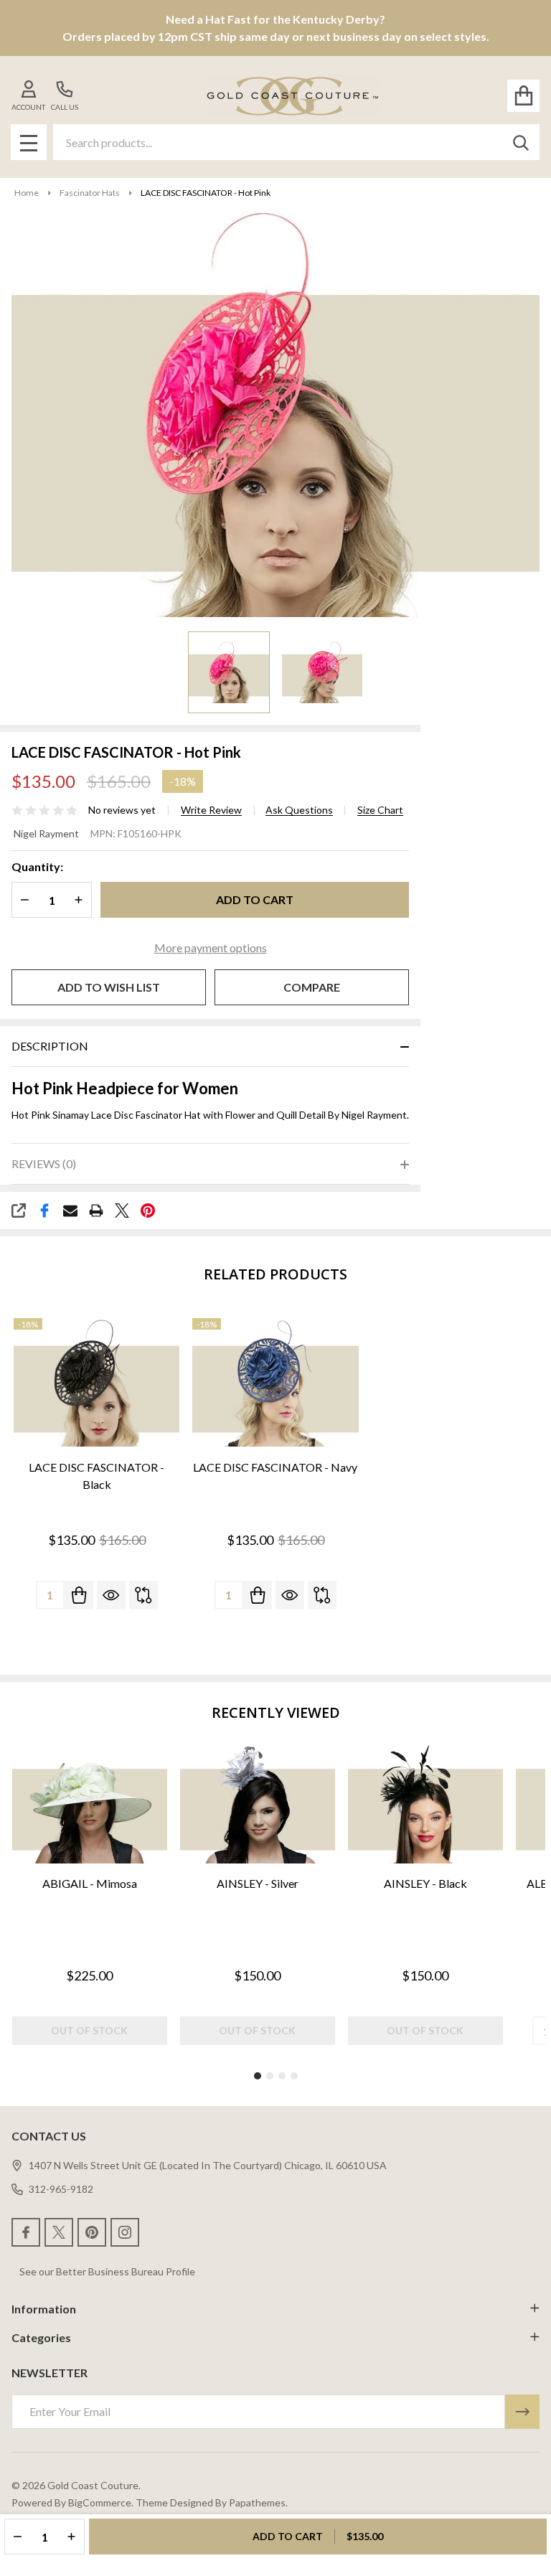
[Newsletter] (522, 2412)
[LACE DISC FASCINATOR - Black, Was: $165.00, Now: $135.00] (96, 1383)
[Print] (96, 1211)
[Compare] (143, 1595)
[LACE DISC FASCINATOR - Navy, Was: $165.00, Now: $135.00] (275, 1383)
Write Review (211, 810)
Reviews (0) (44, 1164)
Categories (41, 2337)
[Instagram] (125, 2232)
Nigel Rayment (46, 833)
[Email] (70, 1211)
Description (50, 1046)
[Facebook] (44, 1211)
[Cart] (523, 96)
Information (44, 2309)
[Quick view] (111, 1595)
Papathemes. (258, 2502)
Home (27, 193)
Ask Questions (299, 810)
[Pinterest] (148, 1211)
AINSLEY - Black (425, 1883)
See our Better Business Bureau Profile (107, 2271)
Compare (312, 987)
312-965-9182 (61, 2189)
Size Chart (380, 810)
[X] (122, 1211)
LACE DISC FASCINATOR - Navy (275, 1467)
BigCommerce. (101, 2502)
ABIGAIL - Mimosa (90, 1883)
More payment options (211, 948)
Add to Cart (255, 899)
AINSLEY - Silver (258, 1883)
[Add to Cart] (79, 1595)
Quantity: (37, 866)
